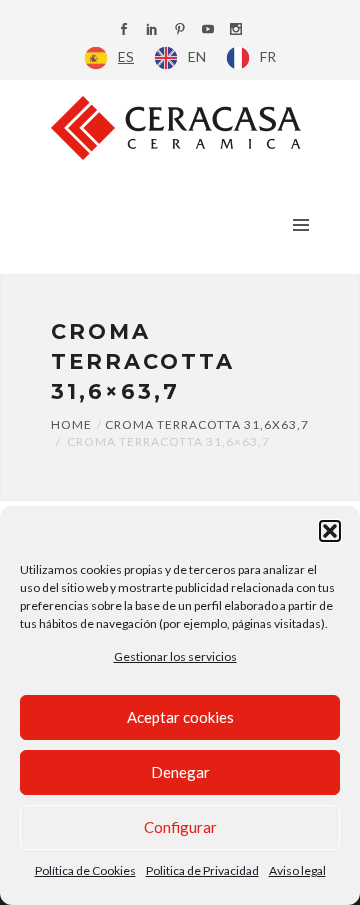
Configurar (180, 827)
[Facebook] (124, 30)
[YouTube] (208, 30)
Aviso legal (297, 870)
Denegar (180, 772)
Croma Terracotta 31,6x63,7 (207, 424)
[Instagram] (236, 30)
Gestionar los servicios (175, 656)
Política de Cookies (85, 870)
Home (71, 424)
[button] (330, 531)
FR (268, 56)
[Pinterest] (180, 30)
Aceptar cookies (180, 717)
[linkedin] (152, 30)
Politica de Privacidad (202, 870)
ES (126, 56)
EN (197, 56)
